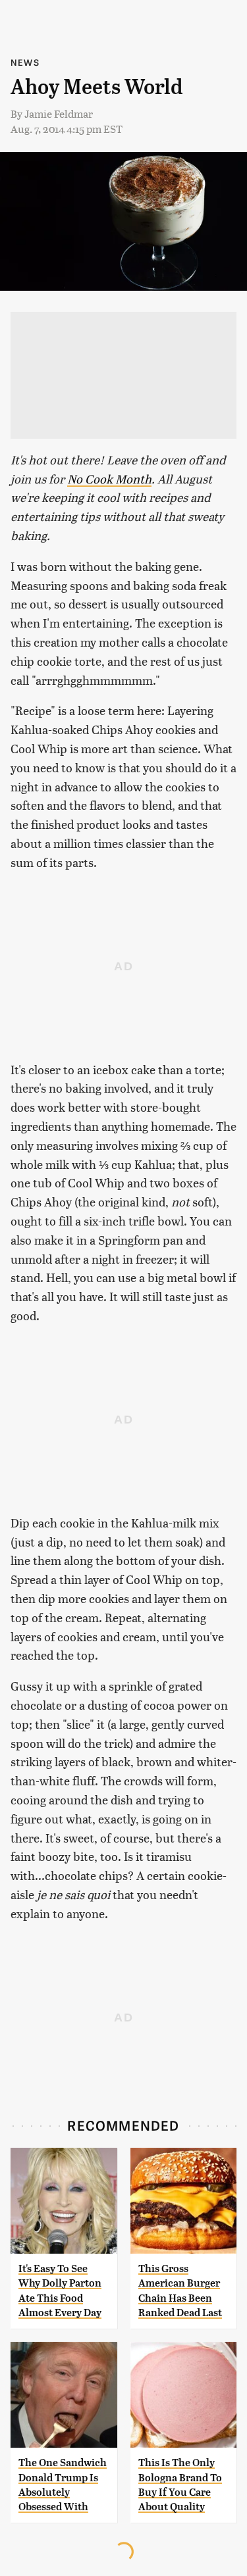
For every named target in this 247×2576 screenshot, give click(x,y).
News (25, 62)
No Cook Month (109, 479)
